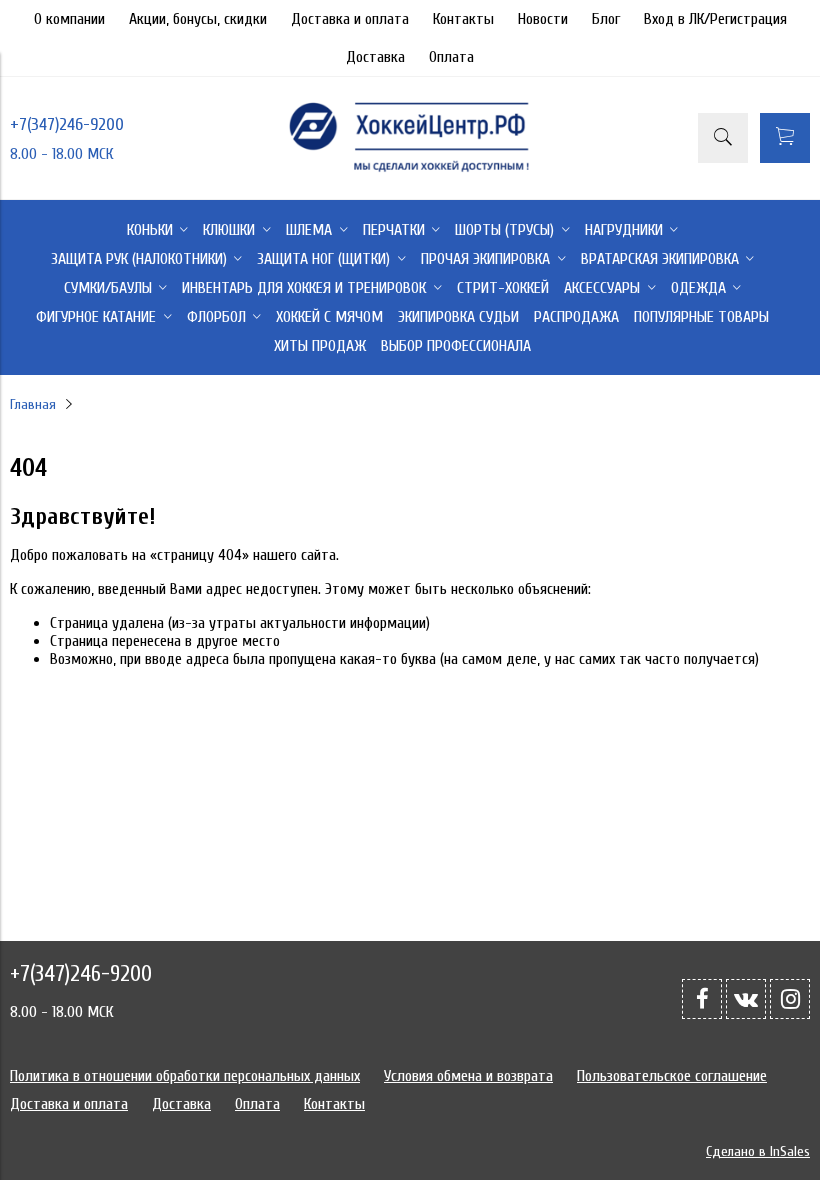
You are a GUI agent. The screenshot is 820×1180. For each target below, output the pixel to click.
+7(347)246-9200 (67, 124)
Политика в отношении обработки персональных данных (185, 1076)
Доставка (375, 57)
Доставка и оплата (350, 19)
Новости (543, 19)
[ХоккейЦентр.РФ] (409, 171)
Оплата (451, 57)
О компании (69, 19)
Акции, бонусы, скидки (198, 19)
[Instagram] (790, 999)
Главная (33, 404)
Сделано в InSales (758, 1151)
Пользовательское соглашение (672, 1076)
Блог (606, 19)
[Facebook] (702, 999)
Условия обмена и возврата (468, 1076)
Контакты (463, 19)
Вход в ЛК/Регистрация (715, 19)
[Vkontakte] (746, 999)
